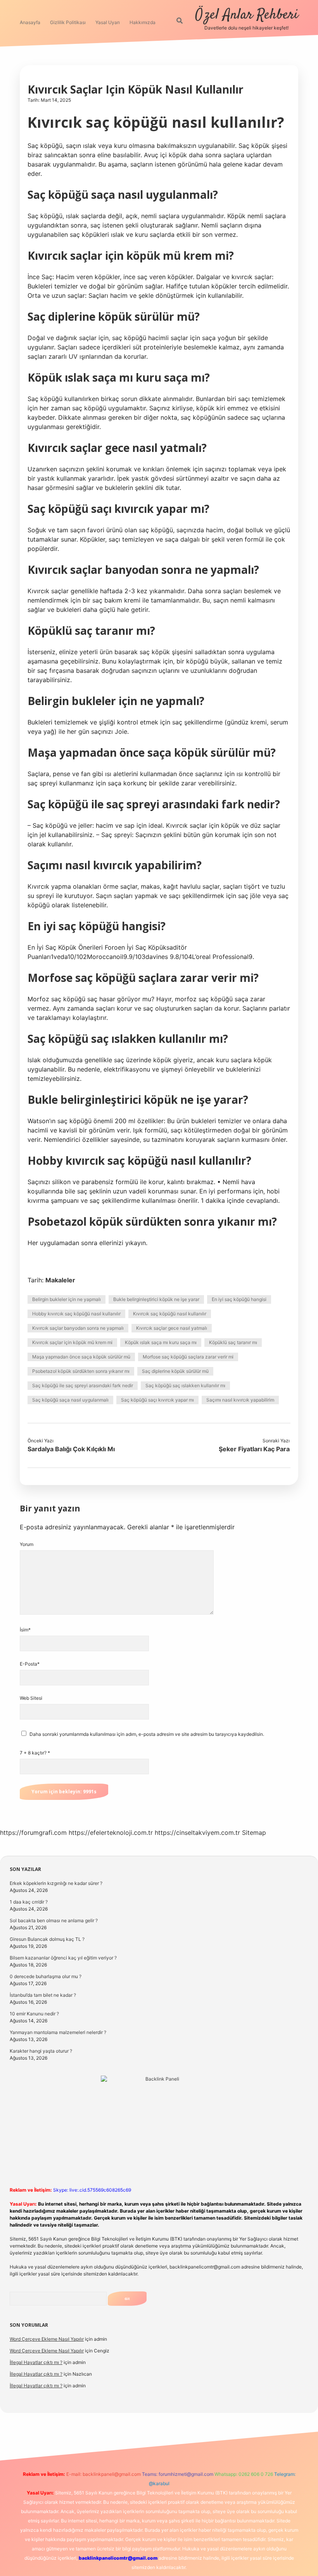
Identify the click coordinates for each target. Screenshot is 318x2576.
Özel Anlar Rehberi (247, 15)
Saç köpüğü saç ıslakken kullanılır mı (185, 1385)
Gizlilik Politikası (68, 22)
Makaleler (60, 1280)
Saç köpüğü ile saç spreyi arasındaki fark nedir (83, 1385)
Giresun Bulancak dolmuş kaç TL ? (47, 1939)
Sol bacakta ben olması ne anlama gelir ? (54, 1920)
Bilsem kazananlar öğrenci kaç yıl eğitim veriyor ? (63, 1958)
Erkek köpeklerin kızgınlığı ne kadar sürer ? (56, 1883)
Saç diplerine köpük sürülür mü (175, 1371)
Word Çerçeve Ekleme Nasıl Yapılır (47, 2339)
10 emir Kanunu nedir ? (34, 2014)
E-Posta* (30, 1664)
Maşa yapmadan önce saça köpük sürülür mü (81, 1357)
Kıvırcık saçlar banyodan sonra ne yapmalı (78, 1328)
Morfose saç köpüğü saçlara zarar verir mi (188, 1357)
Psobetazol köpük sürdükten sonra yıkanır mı (81, 1371)
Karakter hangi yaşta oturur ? (41, 2051)
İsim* (25, 1630)
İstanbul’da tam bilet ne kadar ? (43, 1995)
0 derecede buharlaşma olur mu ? (46, 1976)
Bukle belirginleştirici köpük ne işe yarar (156, 1299)
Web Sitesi (31, 1698)
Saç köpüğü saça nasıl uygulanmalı (70, 1400)
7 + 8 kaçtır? (35, 1753)
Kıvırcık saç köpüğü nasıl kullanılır (170, 1314)
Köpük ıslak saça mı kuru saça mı (161, 1342)
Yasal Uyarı (108, 22)
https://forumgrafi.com (33, 1833)
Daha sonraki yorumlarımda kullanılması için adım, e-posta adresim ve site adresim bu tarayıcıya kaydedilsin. (147, 1734)
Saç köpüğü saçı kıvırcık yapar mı (157, 1400)
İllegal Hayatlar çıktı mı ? (36, 2362)
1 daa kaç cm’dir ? (29, 1902)
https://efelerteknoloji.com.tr (111, 1833)
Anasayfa (30, 22)
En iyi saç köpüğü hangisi (239, 1299)
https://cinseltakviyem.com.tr (197, 1833)
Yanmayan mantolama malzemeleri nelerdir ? (58, 2032)
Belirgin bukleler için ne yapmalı (67, 1299)
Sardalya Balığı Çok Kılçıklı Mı (71, 1449)
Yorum (27, 1544)
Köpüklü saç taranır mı (233, 1342)
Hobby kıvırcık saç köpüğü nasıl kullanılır (76, 1314)
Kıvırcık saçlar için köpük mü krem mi (72, 1342)
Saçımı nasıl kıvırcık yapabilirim (240, 1400)
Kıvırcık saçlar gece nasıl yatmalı (172, 1328)
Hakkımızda (143, 22)
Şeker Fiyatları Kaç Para (254, 1449)
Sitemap (254, 1833)
